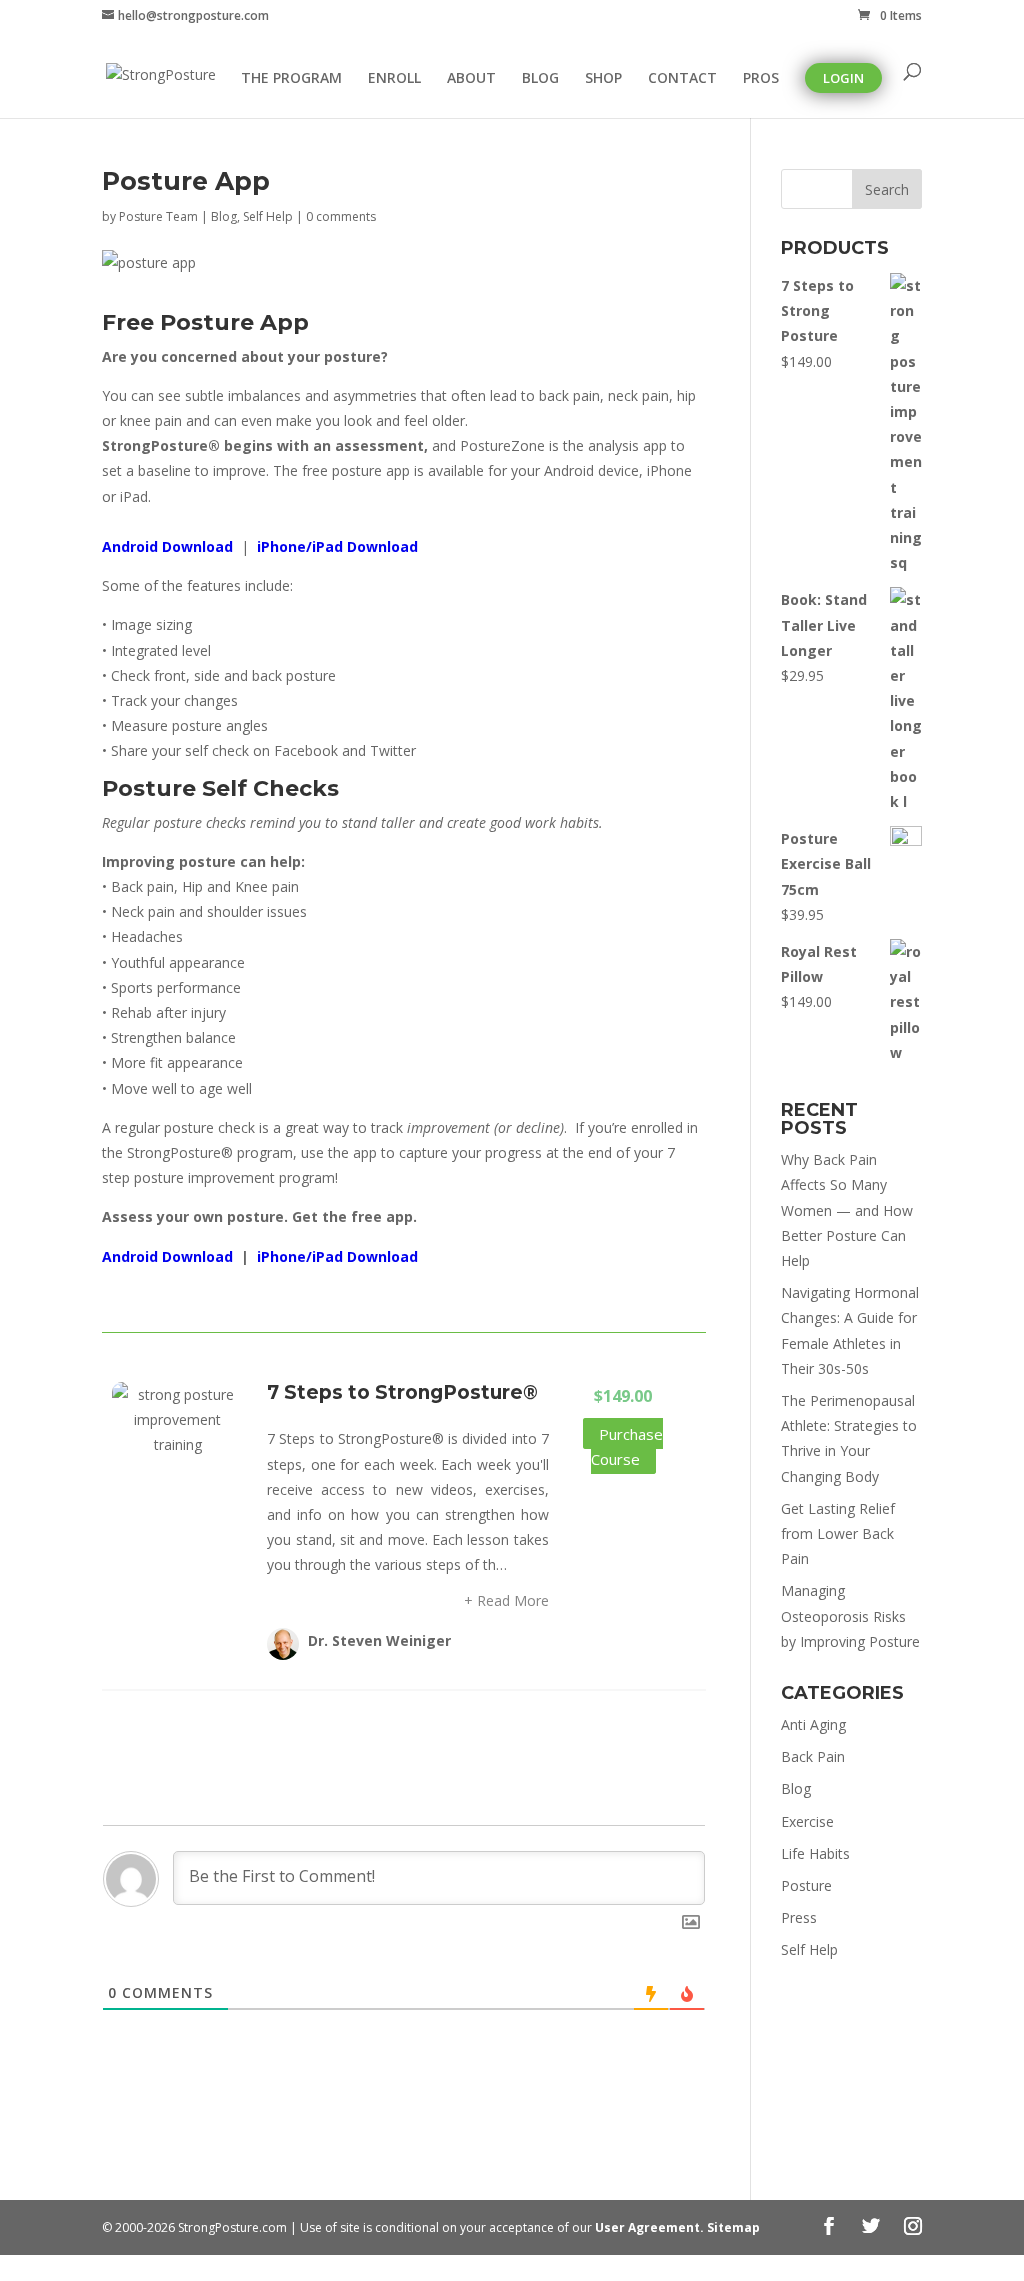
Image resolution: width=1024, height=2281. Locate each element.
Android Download (167, 546)
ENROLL (394, 79)
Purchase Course (627, 1446)
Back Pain (813, 1756)
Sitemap (733, 2227)
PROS (761, 79)
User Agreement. (651, 2227)
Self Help (268, 216)
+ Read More (506, 1600)
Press (799, 1917)
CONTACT (682, 79)
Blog (224, 216)
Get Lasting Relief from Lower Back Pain (838, 1533)
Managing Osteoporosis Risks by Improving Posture (850, 1615)
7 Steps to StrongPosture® (402, 1392)
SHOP (603, 79)
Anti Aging (813, 1724)
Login (843, 78)
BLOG (540, 79)
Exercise (807, 1821)
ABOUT (471, 79)
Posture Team (158, 216)
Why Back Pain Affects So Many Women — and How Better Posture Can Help (847, 1210)
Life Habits (815, 1853)
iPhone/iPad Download (337, 546)
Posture (806, 1885)
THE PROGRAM (291, 79)
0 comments (341, 216)
